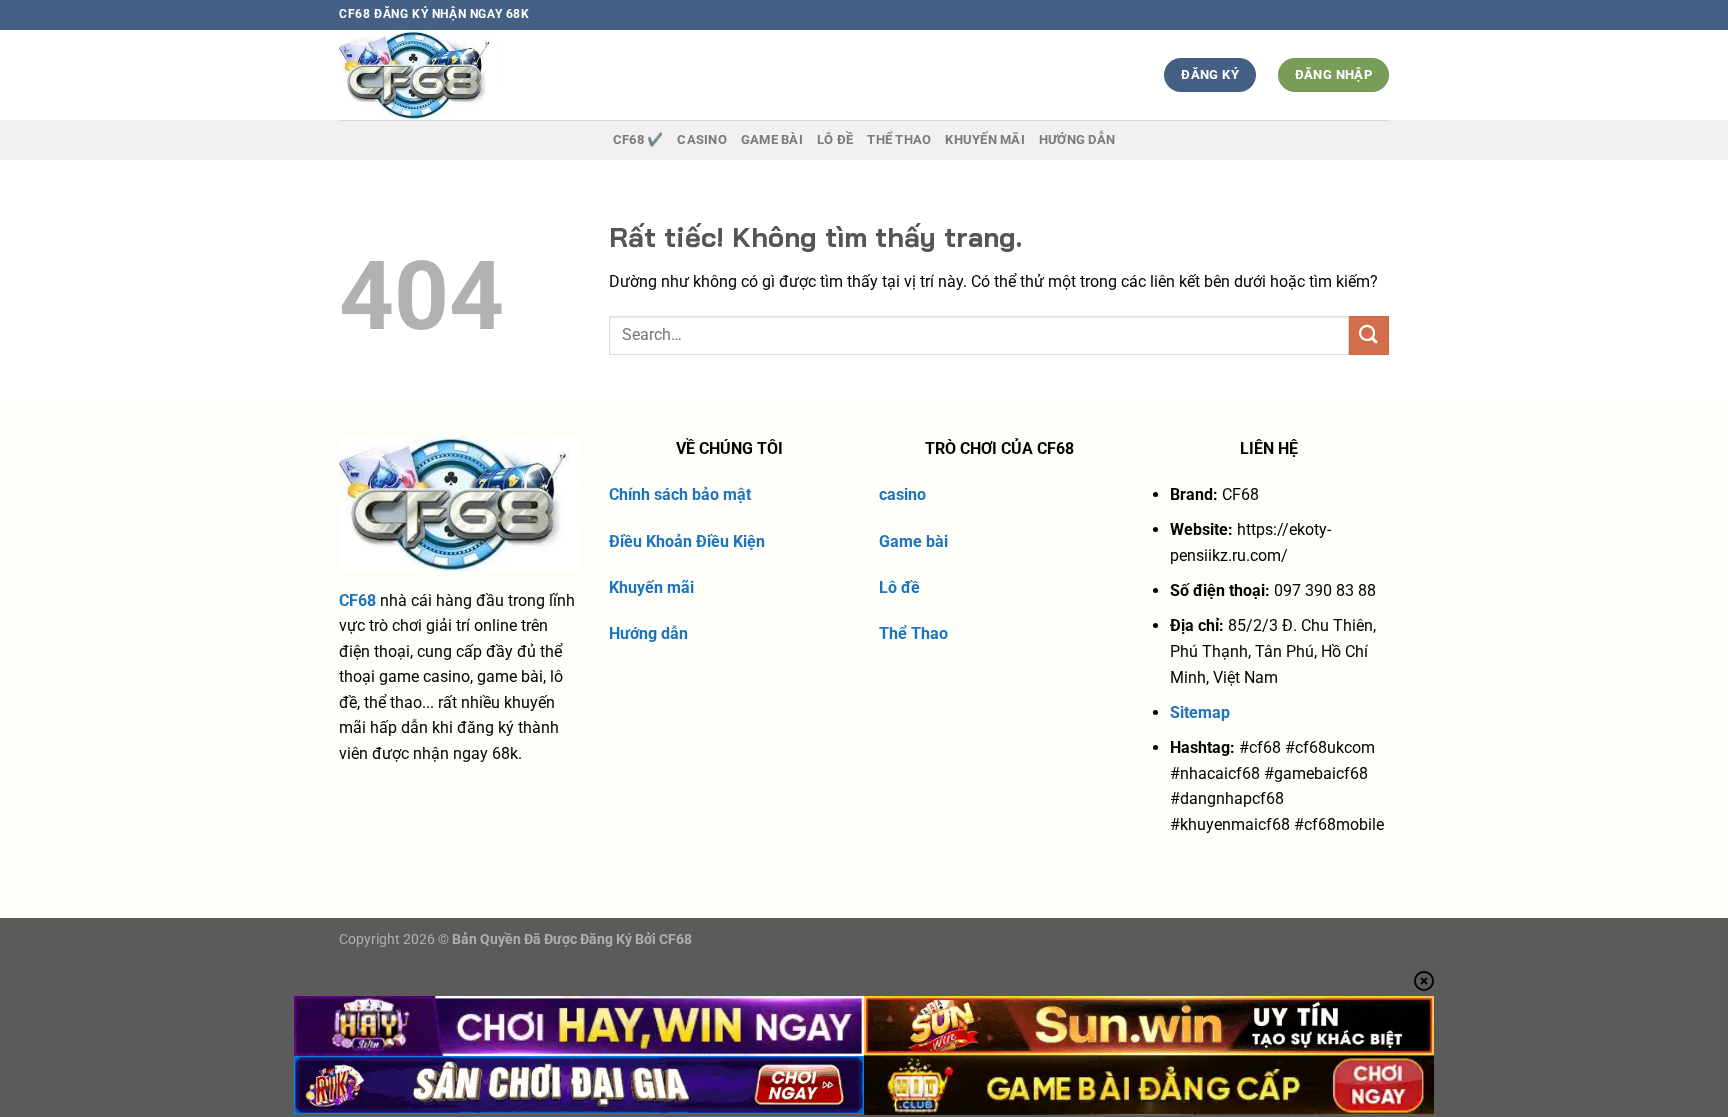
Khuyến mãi (651, 587)
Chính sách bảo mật (680, 494)
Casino (702, 139)
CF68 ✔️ (638, 139)
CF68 (357, 600)
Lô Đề (835, 139)
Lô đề (899, 587)
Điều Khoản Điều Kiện (687, 541)
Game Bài (772, 139)
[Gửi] (1369, 335)
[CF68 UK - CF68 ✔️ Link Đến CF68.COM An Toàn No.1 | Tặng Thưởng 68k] (455, 75)
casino (902, 494)
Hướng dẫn (1077, 139)
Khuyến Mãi (985, 139)
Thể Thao (913, 633)
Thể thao (899, 139)
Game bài (913, 541)
